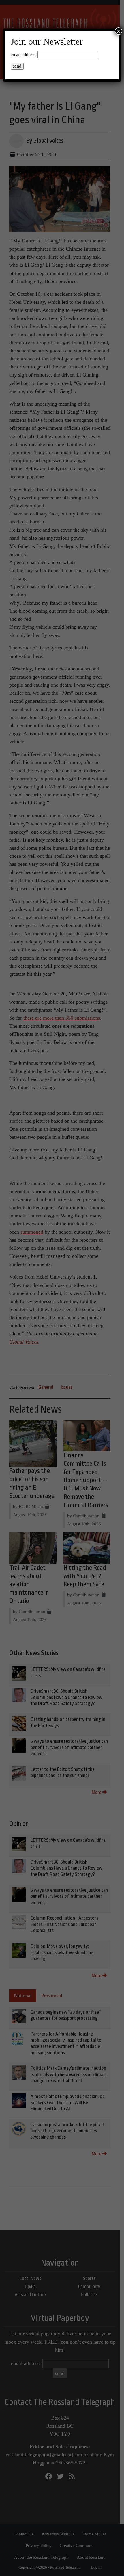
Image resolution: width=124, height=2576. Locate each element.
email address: (24, 55)
